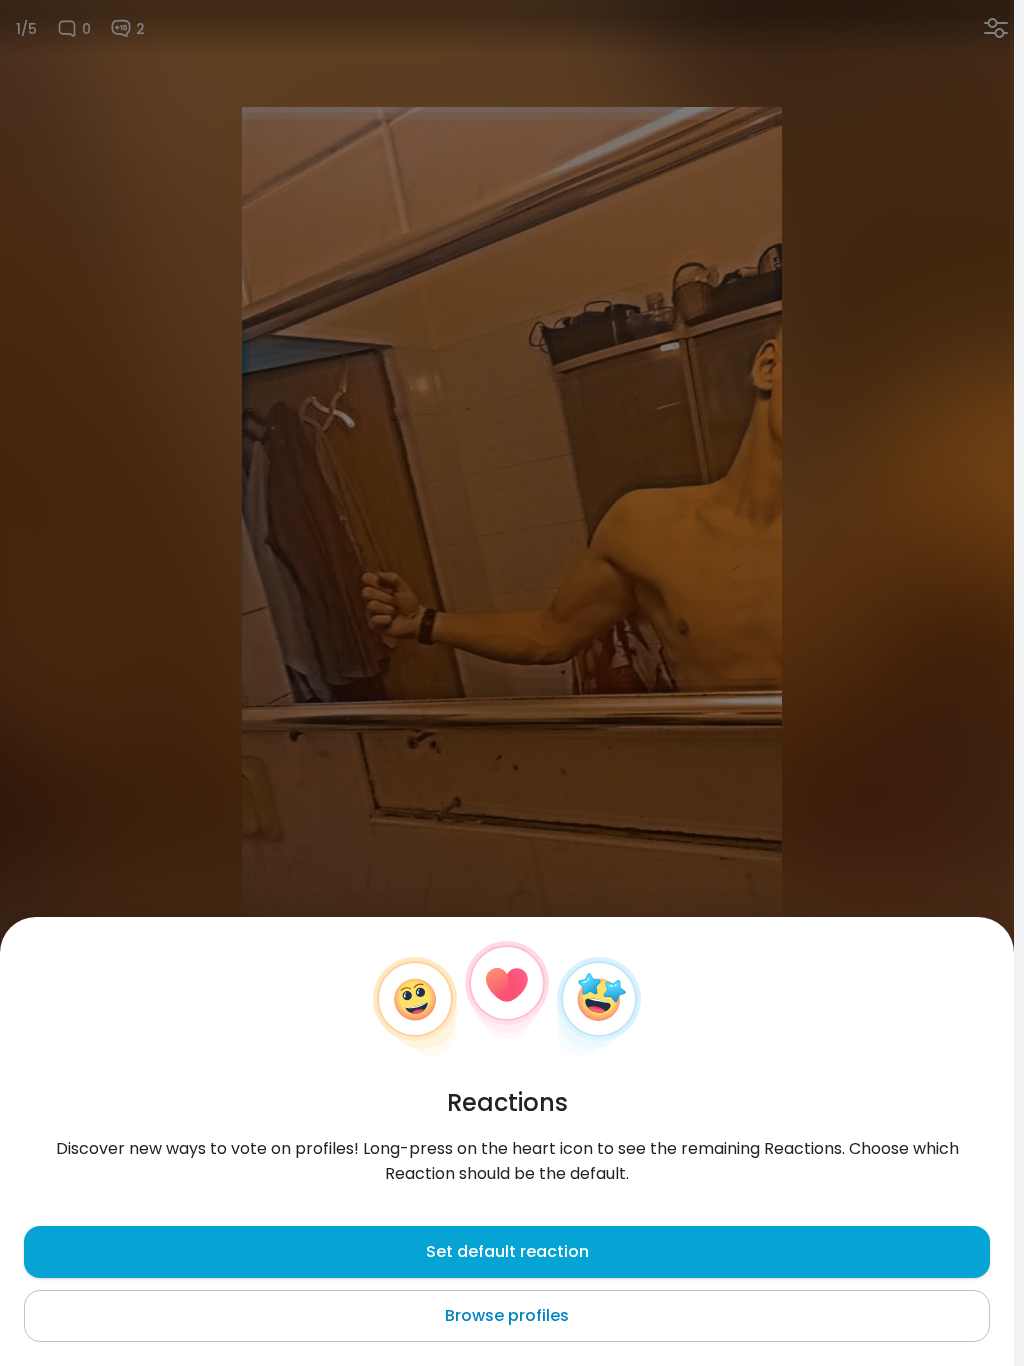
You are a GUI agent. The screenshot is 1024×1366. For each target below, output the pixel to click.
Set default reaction (507, 1251)
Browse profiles (507, 1315)
